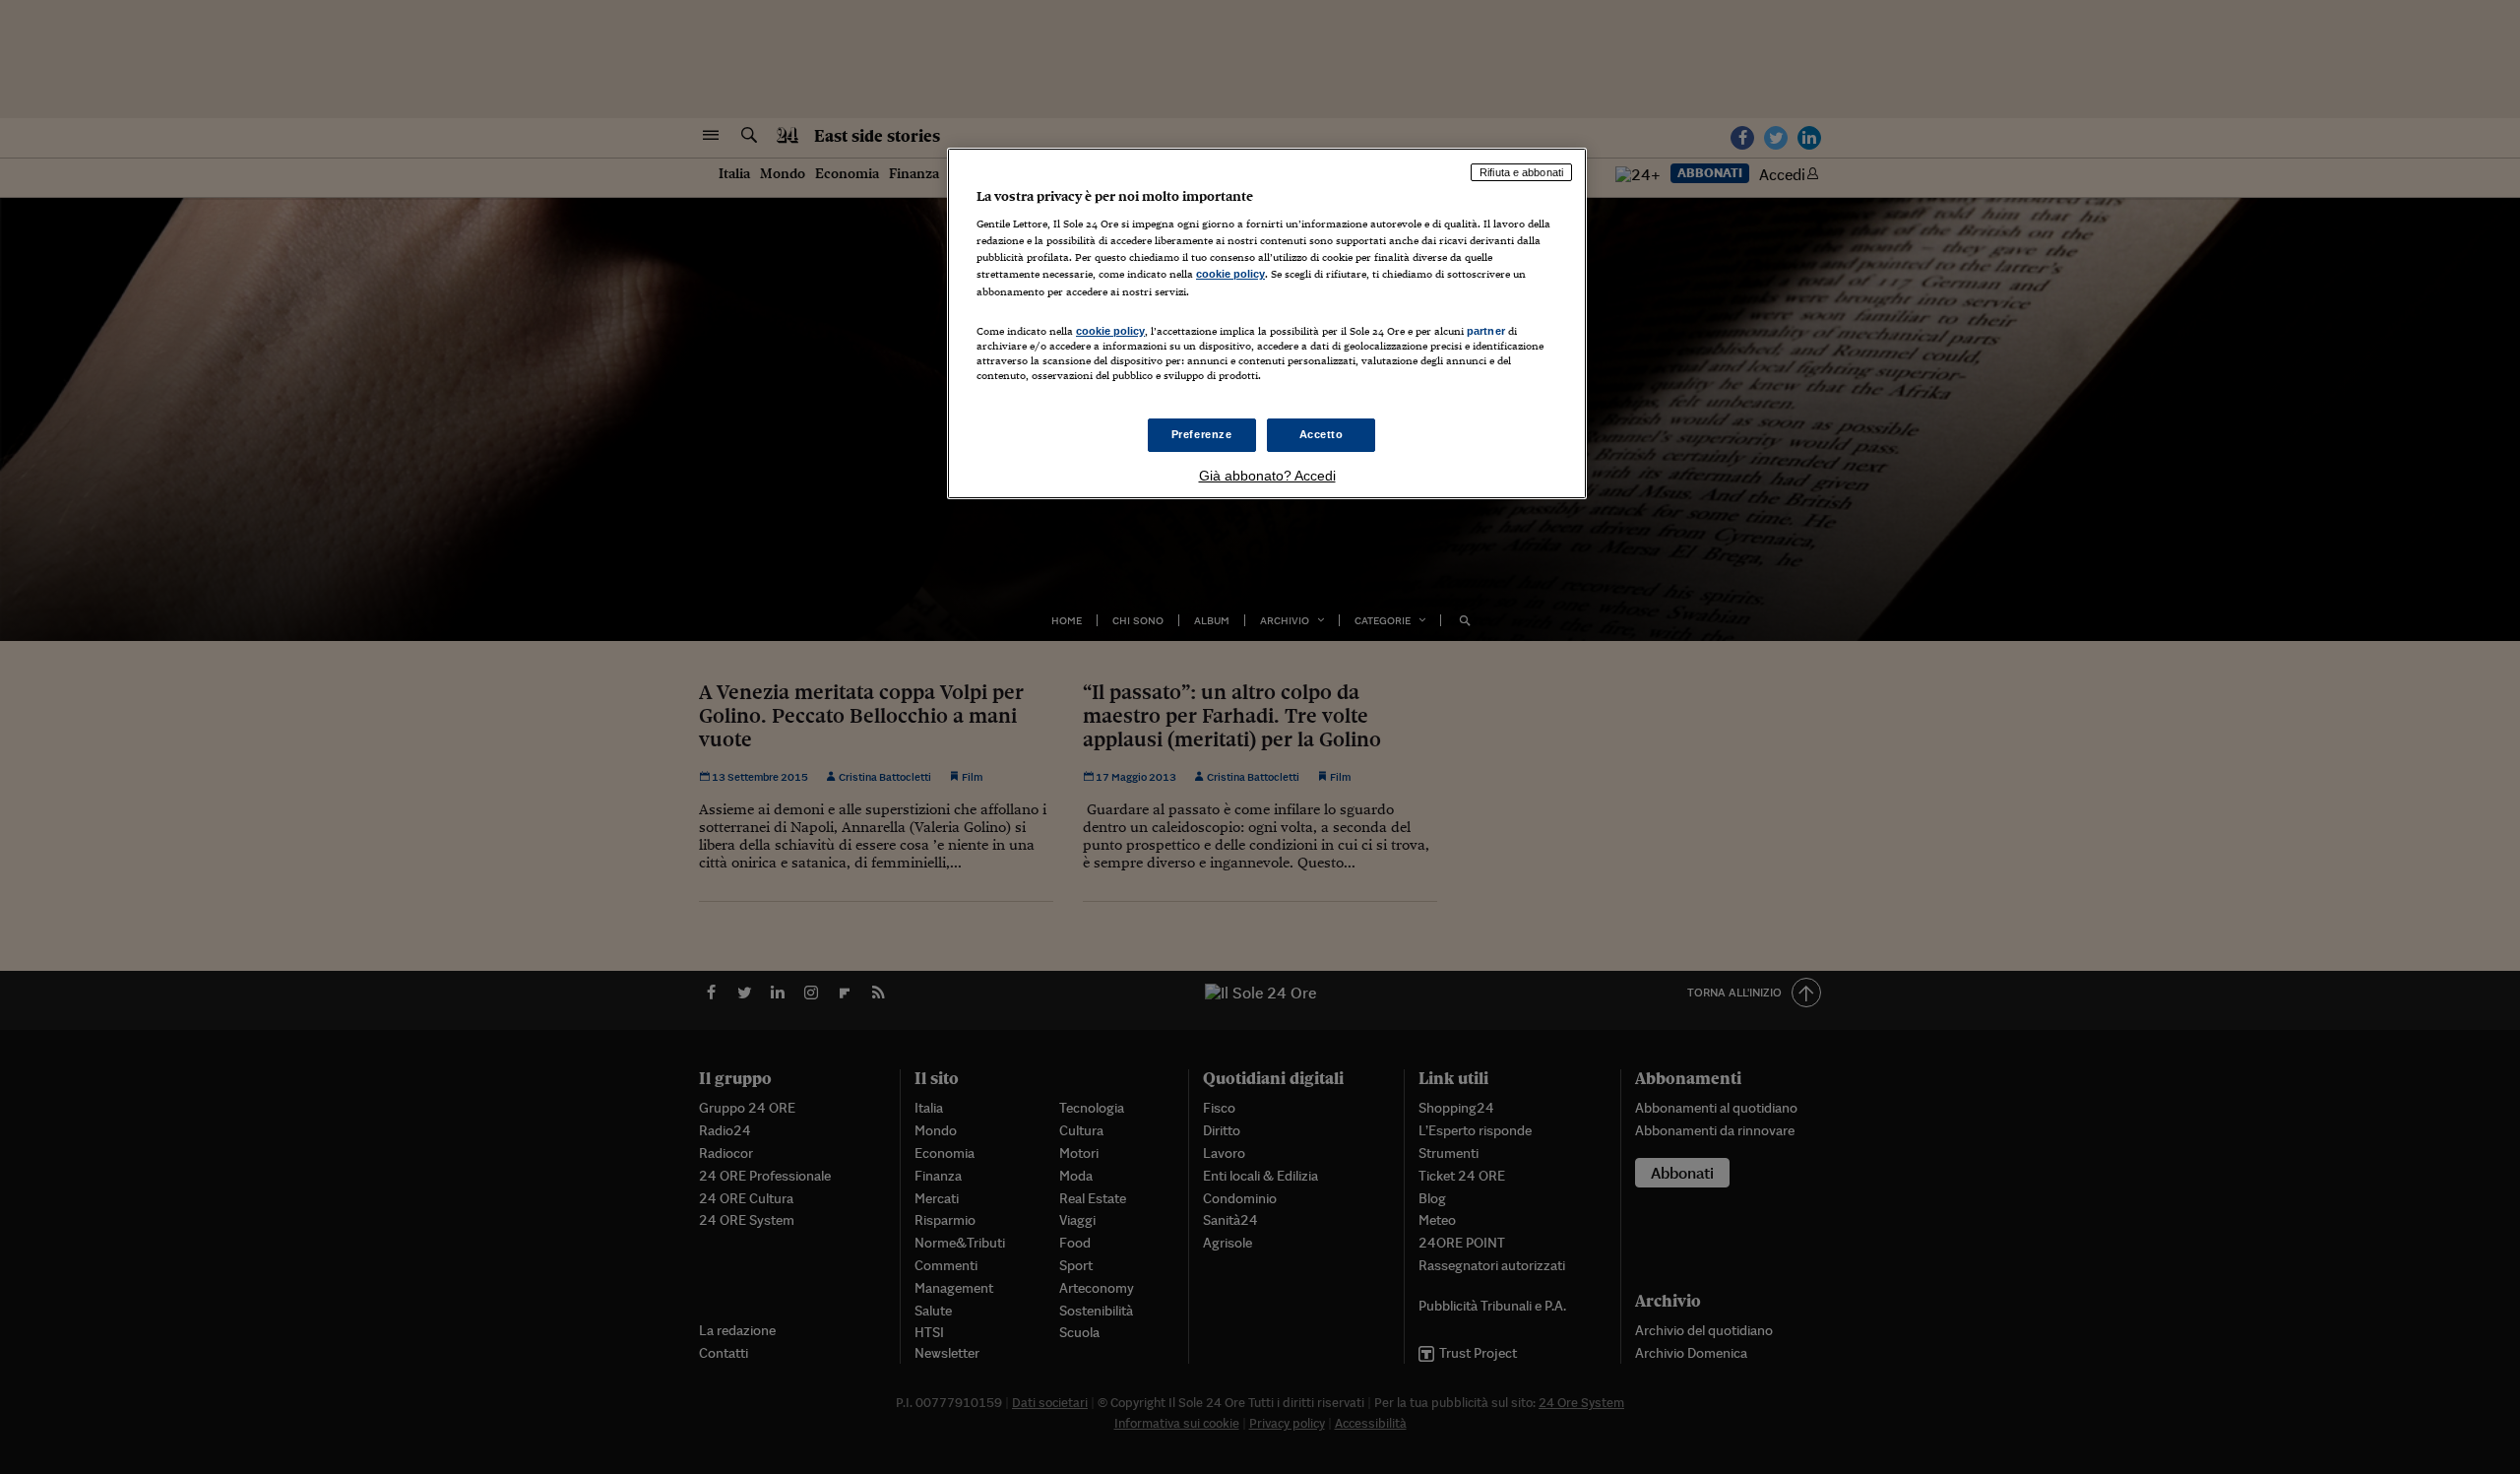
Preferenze (1202, 434)
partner (1486, 331)
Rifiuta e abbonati (1521, 172)
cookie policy (1230, 274)
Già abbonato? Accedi (1267, 476)
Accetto (1322, 434)
